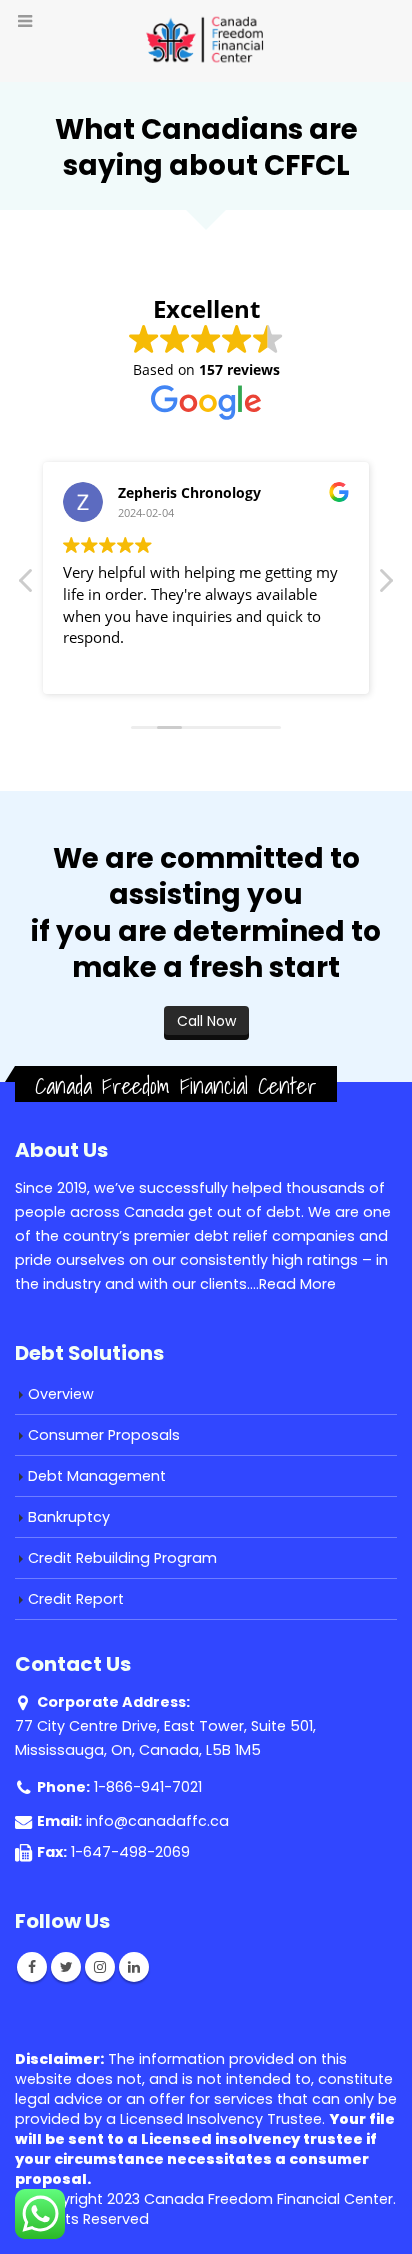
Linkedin (134, 1967)
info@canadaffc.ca (157, 1821)
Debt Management (97, 1476)
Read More (297, 1284)
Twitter (66, 1967)
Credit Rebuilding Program (122, 1558)
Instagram (100, 1967)
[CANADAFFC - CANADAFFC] (206, 40)
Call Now (206, 1021)
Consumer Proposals (104, 1435)
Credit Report (76, 1599)
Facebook (32, 1967)
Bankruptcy (69, 1517)
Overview (61, 1394)
